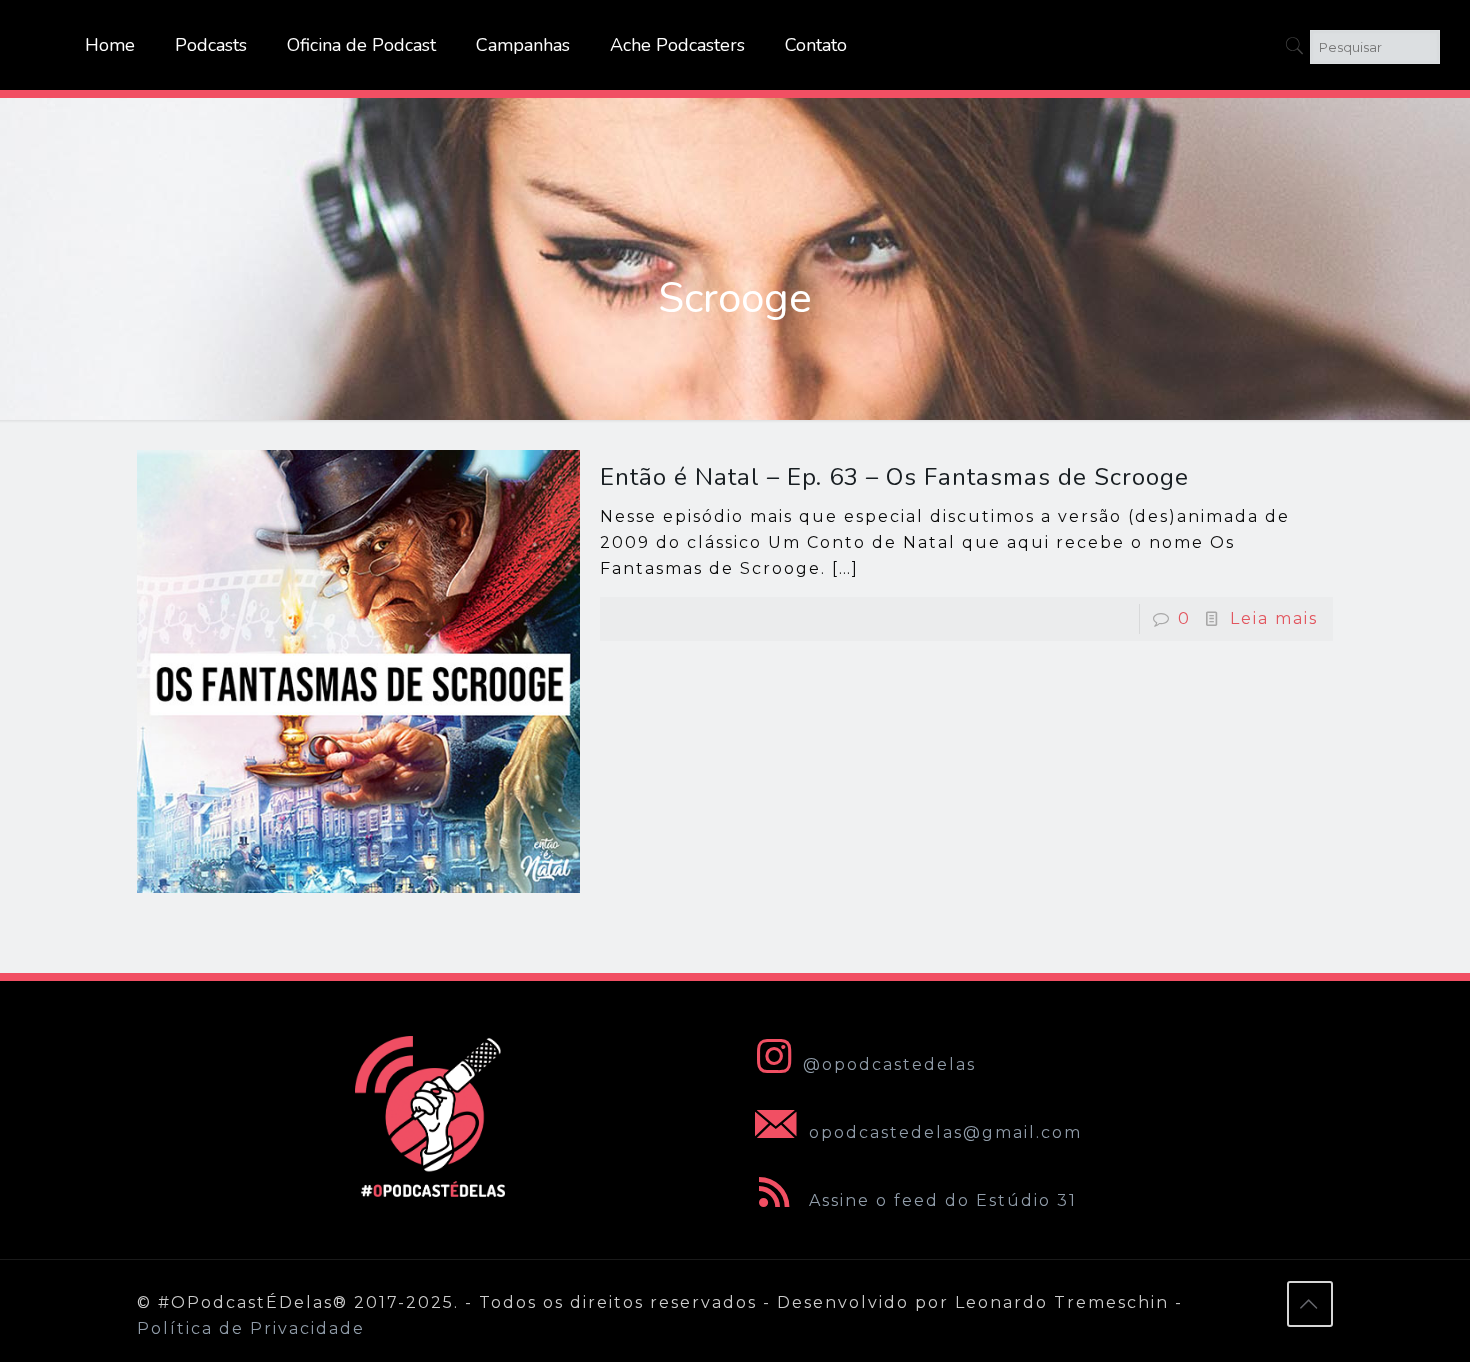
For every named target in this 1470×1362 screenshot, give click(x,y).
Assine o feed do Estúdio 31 (940, 1200)
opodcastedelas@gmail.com (942, 1132)
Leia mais (1274, 618)
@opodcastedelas (889, 1064)
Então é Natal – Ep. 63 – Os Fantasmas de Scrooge (894, 477)
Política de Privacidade (251, 1328)
